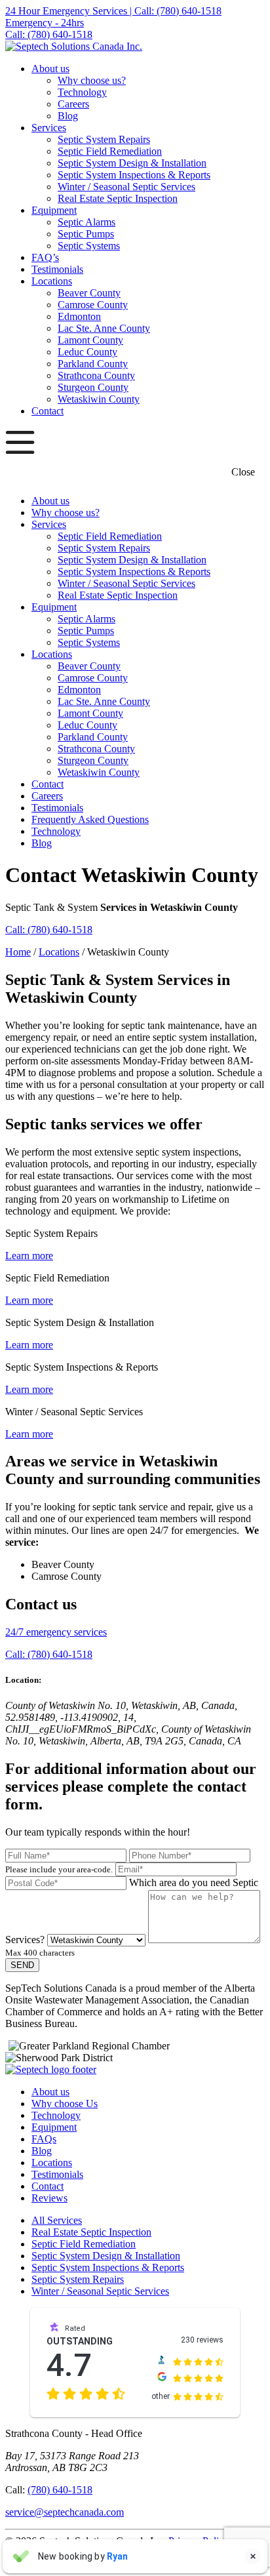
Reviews (49, 2198)
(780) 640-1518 (60, 2490)
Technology (82, 92)
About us (50, 69)
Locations (52, 281)
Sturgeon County (93, 387)
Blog (68, 116)
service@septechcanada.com (65, 2512)
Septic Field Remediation (110, 151)
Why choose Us (65, 2103)
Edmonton (79, 316)
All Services (57, 2220)
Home (18, 952)
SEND (22, 1965)
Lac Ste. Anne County (104, 328)
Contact (48, 411)
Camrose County (93, 305)
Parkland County (93, 364)
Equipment (54, 210)
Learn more (29, 1256)
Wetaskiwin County (99, 399)
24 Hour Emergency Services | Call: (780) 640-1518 (113, 11)
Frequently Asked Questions (90, 819)
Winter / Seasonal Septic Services (126, 187)
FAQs (44, 2139)
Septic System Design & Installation (132, 163)
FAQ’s (45, 257)
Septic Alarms (87, 222)
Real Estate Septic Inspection (118, 198)
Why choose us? (92, 80)
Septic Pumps (86, 234)
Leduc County (87, 352)
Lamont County (90, 340)
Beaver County (89, 293)
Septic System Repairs (104, 139)
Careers (73, 104)
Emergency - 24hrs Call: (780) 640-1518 (49, 29)
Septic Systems (89, 246)
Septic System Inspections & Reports (134, 175)
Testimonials (57, 269)
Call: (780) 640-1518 (49, 930)
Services (49, 128)
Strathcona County (96, 375)
